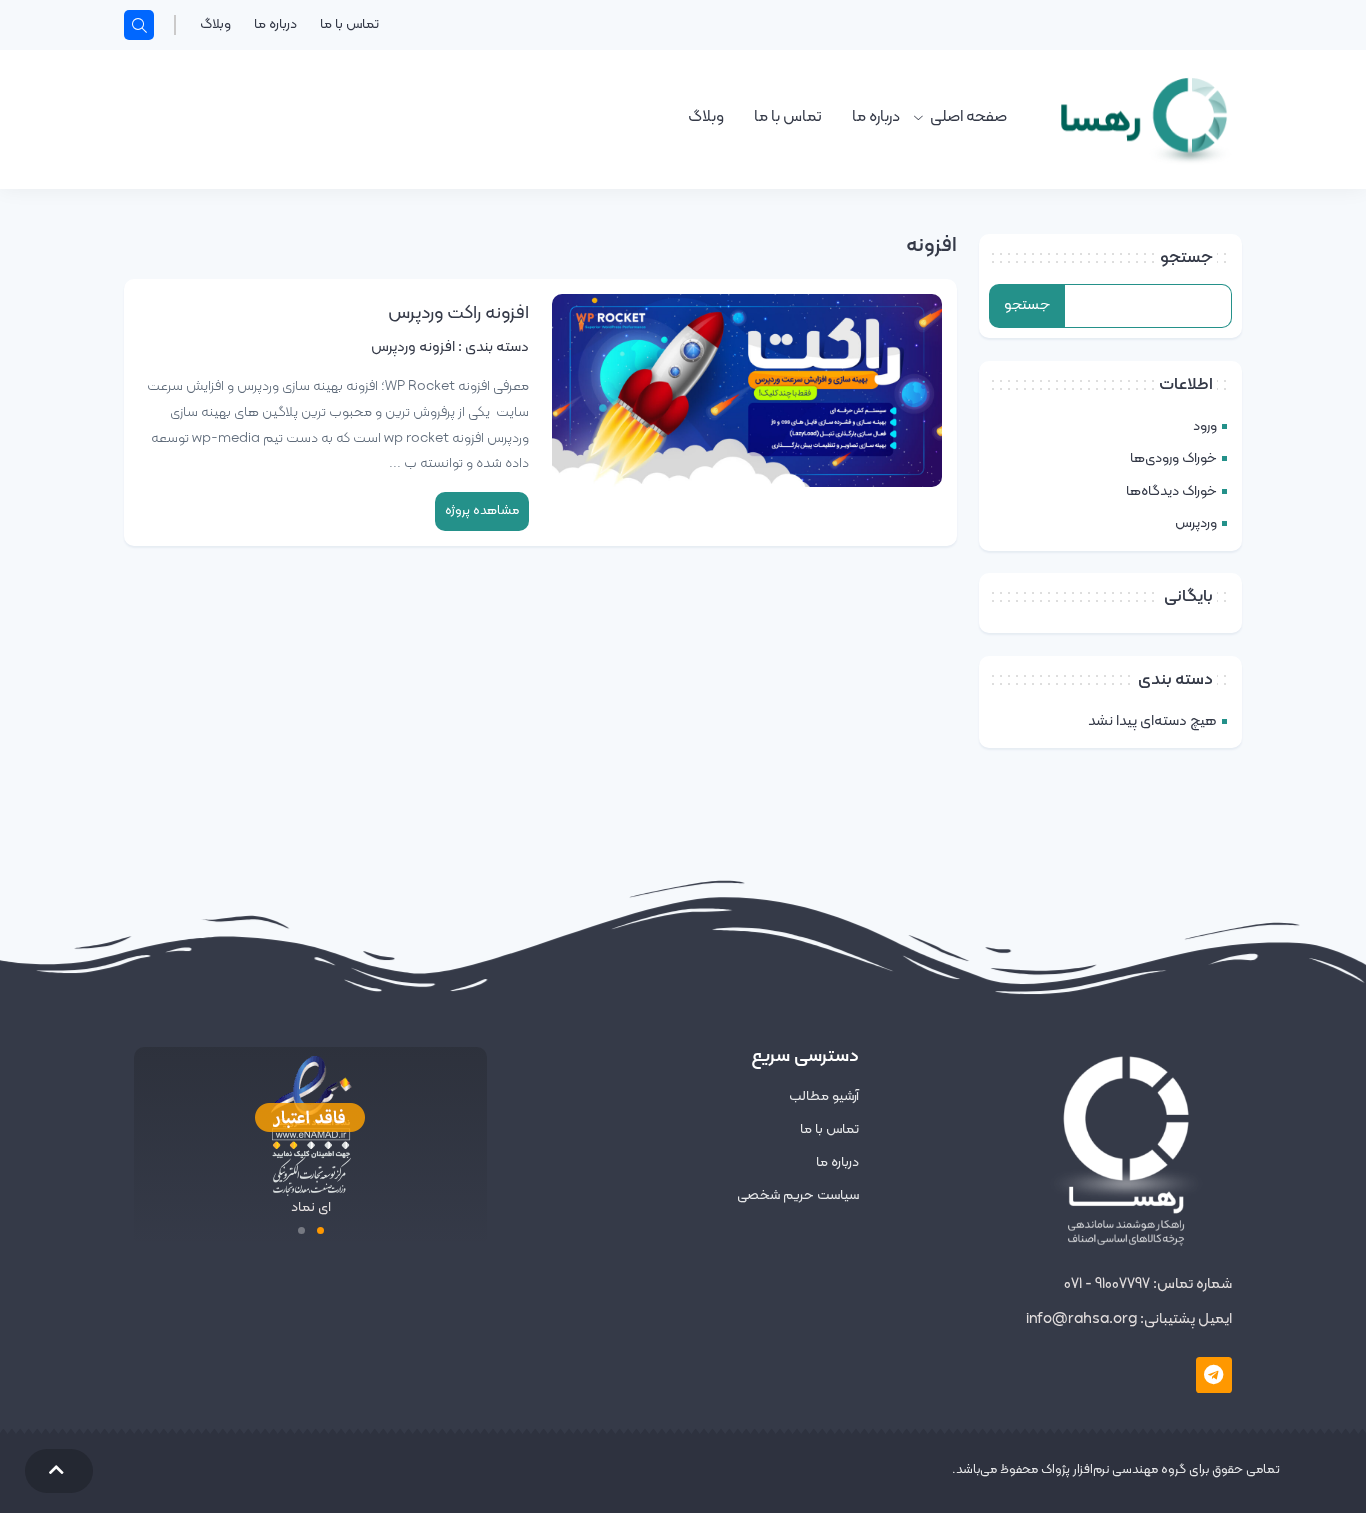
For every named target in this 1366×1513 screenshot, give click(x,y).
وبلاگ (215, 24)
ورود (1205, 426)
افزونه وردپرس (413, 347)
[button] (320, 1230)
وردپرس (1196, 523)
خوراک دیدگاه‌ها (1171, 491)
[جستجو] (139, 25)
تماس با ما (349, 24)
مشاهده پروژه (482, 511)
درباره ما (275, 24)
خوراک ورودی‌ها (1173, 458)
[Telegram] (1214, 1375)
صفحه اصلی (968, 117)
